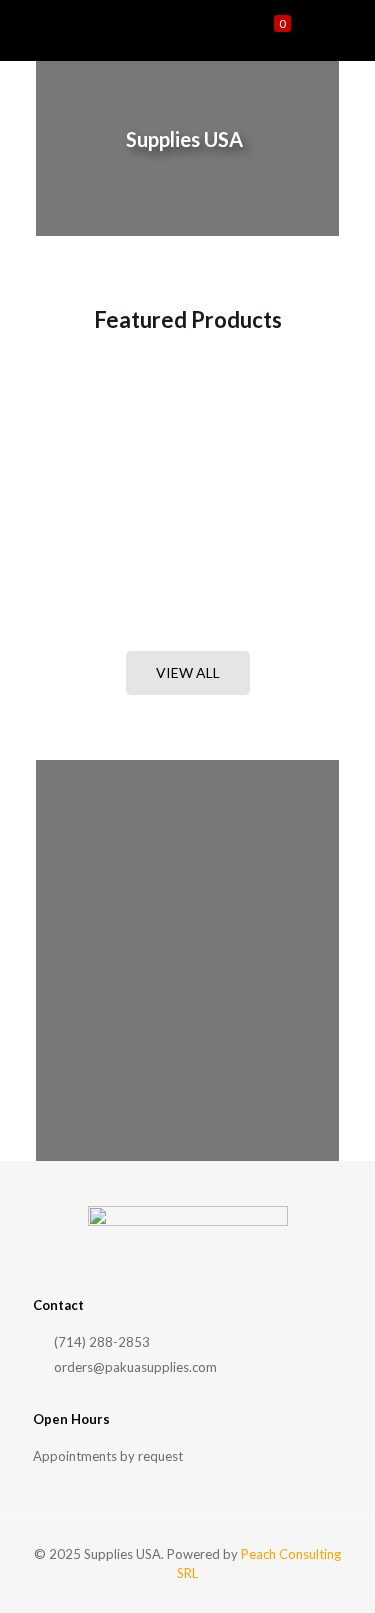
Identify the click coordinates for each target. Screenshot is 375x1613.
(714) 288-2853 (100, 1342)
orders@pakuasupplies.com (134, 1367)
